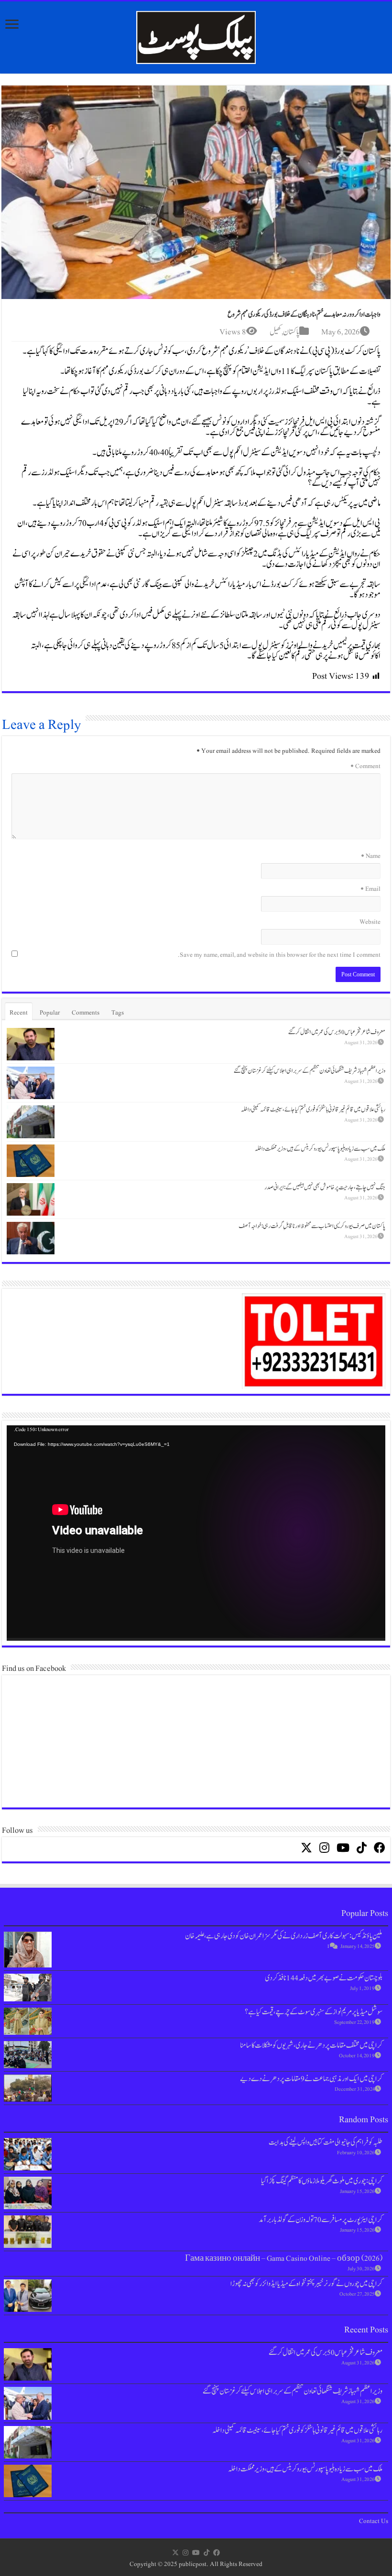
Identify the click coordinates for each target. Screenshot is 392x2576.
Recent (19, 1013)
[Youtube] (196, 2553)
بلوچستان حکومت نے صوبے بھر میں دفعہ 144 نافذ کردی (324, 1978)
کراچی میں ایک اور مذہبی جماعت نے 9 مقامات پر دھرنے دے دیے (311, 2079)
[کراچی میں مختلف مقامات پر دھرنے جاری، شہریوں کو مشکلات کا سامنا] (28, 2055)
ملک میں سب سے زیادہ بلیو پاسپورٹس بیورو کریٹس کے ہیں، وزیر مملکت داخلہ (320, 1149)
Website (370, 922)
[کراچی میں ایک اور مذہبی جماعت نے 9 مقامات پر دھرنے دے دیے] (28, 2088)
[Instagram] (185, 2553)
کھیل (276, 332)
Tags (118, 1013)
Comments (86, 1013)
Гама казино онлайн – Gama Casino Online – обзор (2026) (284, 2258)
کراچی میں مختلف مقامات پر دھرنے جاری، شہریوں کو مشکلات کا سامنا (311, 2045)
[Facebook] (217, 2553)
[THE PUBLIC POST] (196, 36)
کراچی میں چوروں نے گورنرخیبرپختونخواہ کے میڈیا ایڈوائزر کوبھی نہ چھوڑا (306, 2284)
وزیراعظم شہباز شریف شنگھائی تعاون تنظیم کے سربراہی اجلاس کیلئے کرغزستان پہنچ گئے (310, 1071)
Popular (50, 1013)
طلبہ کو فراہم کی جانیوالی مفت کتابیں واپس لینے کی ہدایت (326, 2142)
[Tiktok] (207, 2553)
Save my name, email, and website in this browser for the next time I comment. (279, 955)
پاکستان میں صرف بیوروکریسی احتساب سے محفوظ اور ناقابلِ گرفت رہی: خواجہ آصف (312, 1226)
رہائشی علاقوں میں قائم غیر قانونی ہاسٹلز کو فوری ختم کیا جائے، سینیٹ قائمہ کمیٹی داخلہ (313, 1110)
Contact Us (374, 2521)
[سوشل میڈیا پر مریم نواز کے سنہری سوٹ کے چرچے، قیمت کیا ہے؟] (28, 2021)
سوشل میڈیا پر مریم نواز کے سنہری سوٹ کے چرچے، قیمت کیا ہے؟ (314, 2012)
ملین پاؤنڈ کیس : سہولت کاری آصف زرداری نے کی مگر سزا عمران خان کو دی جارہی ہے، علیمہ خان (284, 1936)
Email (370, 889)
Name (371, 856)
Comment (365, 766)
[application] (196, 1533)
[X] (175, 2553)
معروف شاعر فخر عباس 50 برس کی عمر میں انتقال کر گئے (337, 1032)
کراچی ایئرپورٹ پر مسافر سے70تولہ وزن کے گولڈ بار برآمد (321, 2220)
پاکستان (291, 332)
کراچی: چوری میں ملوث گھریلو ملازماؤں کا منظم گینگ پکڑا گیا (322, 2181)
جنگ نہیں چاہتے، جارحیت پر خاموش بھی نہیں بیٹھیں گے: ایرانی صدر (325, 1187)
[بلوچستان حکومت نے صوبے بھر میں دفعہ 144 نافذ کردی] (28, 1987)
